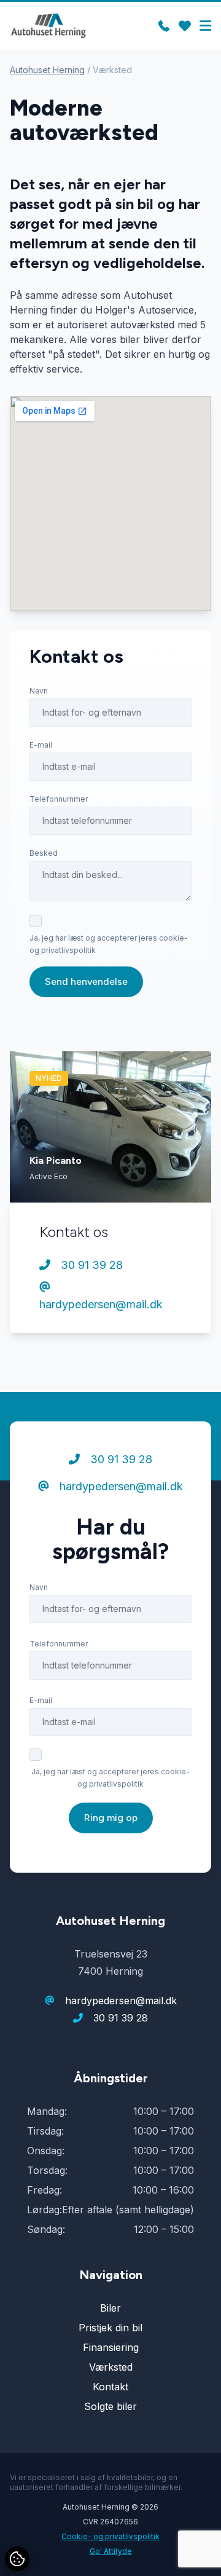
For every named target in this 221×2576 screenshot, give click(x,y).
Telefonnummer (59, 799)
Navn (39, 691)
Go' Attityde (111, 2551)
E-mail (41, 745)
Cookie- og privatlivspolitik (110, 2536)
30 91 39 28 (90, 1265)
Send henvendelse (86, 982)
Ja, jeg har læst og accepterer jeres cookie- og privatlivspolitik (109, 944)
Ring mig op (111, 1818)
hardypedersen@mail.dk (101, 1304)
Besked (44, 853)
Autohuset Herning (47, 70)
